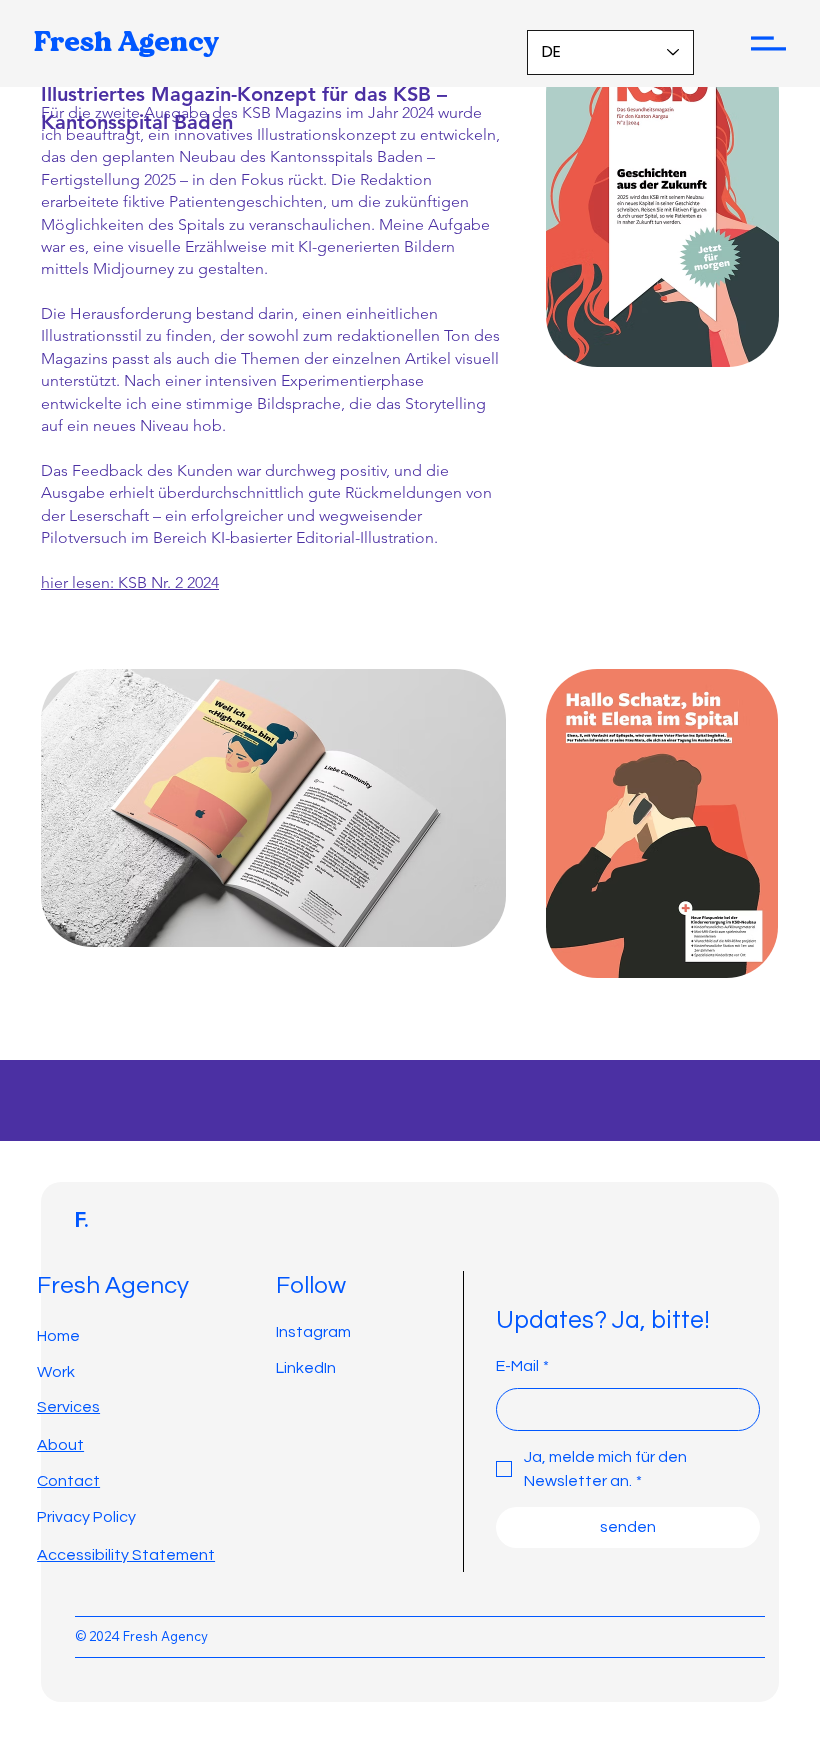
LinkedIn (306, 1368)
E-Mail (522, 1366)
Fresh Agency (126, 43)
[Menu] (768, 44)
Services (68, 1407)
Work (56, 1372)
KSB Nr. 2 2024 (168, 582)
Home (58, 1336)
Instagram (313, 1332)
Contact (68, 1481)
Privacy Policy (86, 1517)
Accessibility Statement (126, 1555)
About (60, 1445)
